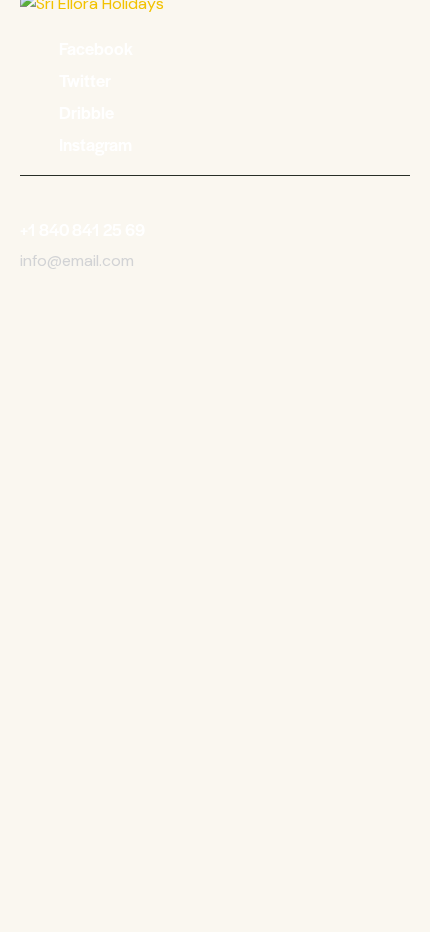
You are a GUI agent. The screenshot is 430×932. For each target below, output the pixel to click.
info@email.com (77, 260)
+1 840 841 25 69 (82, 229)
